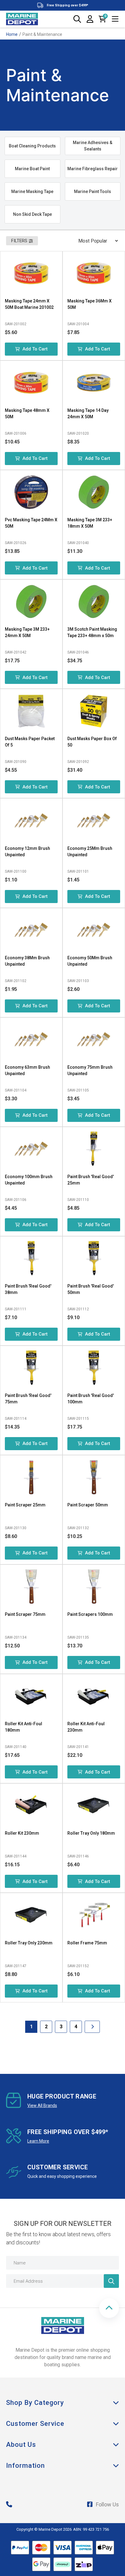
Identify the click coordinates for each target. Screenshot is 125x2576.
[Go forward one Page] (92, 2027)
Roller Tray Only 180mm (91, 1833)
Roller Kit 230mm (22, 1833)
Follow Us (107, 2504)
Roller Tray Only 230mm (29, 1943)
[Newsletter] (111, 2281)
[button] (109, 2308)
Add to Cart (35, 349)
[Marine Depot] (22, 19)
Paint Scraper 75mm (25, 1614)
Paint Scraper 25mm (25, 1505)
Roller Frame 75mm (87, 1943)
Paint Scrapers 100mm (90, 1614)
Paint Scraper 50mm (88, 1505)
